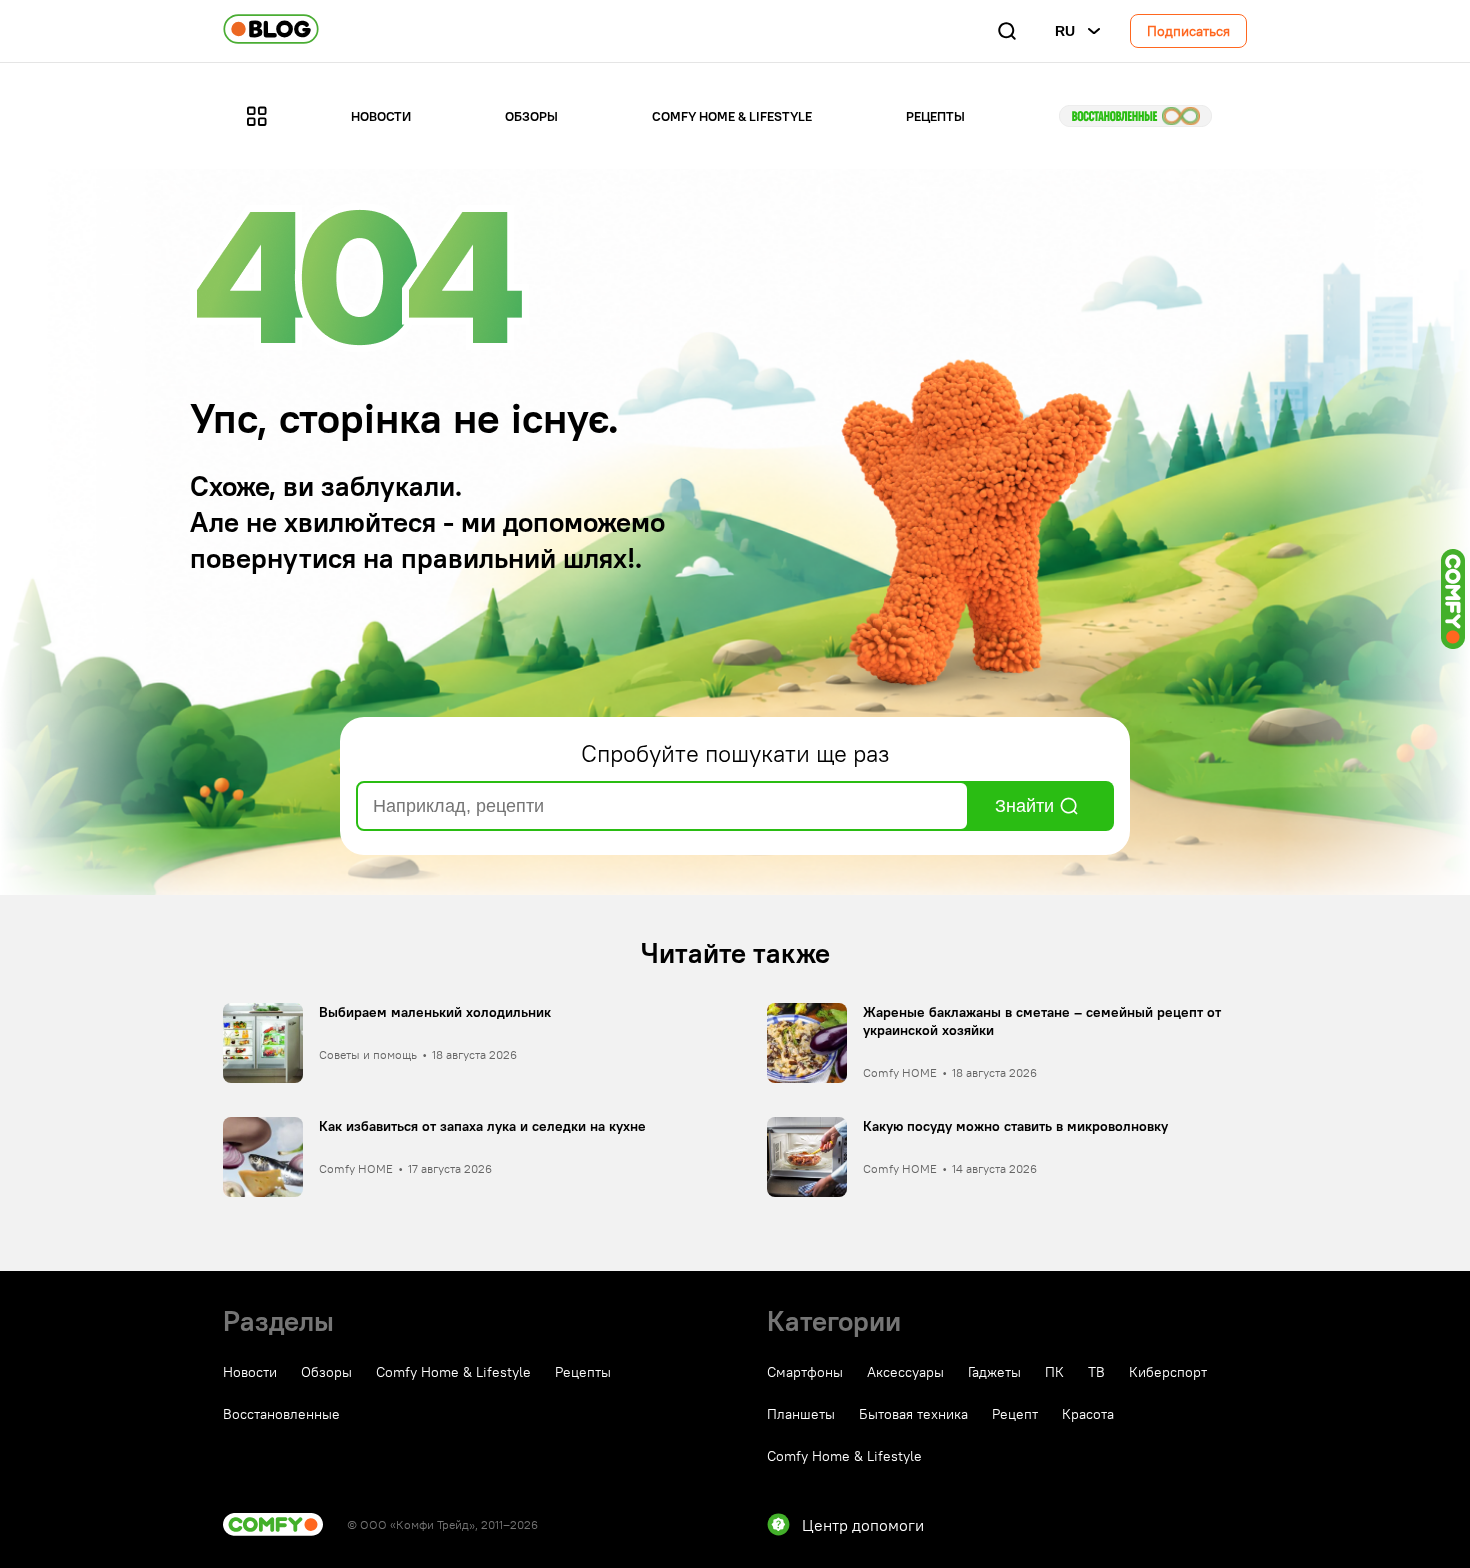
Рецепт (1015, 1414)
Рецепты (935, 116)
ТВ (1096, 1372)
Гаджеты (994, 1372)
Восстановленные (1135, 116)
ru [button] (1065, 31)
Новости (381, 116)
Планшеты (801, 1414)
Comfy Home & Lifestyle (732, 116)
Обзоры (531, 116)
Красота (1088, 1414)
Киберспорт (1168, 1372)
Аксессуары (905, 1372)
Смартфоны (805, 1372)
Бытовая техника (913, 1414)
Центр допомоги (863, 1525)
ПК (1054, 1372)
